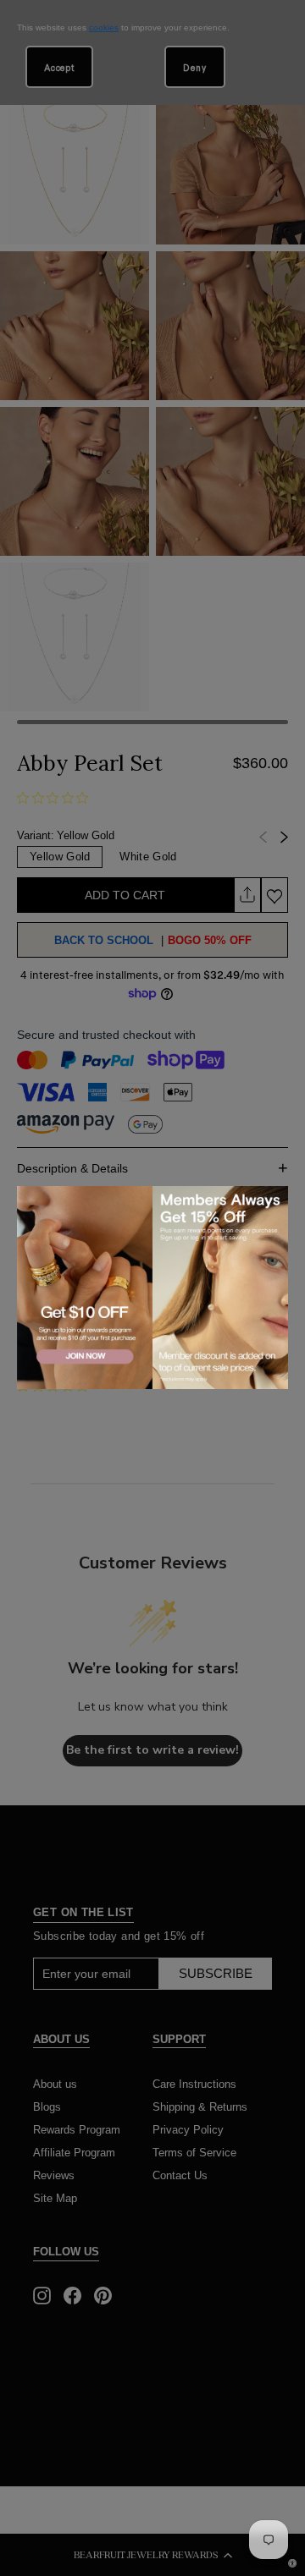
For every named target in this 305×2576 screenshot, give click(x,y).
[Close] (272, 1201)
